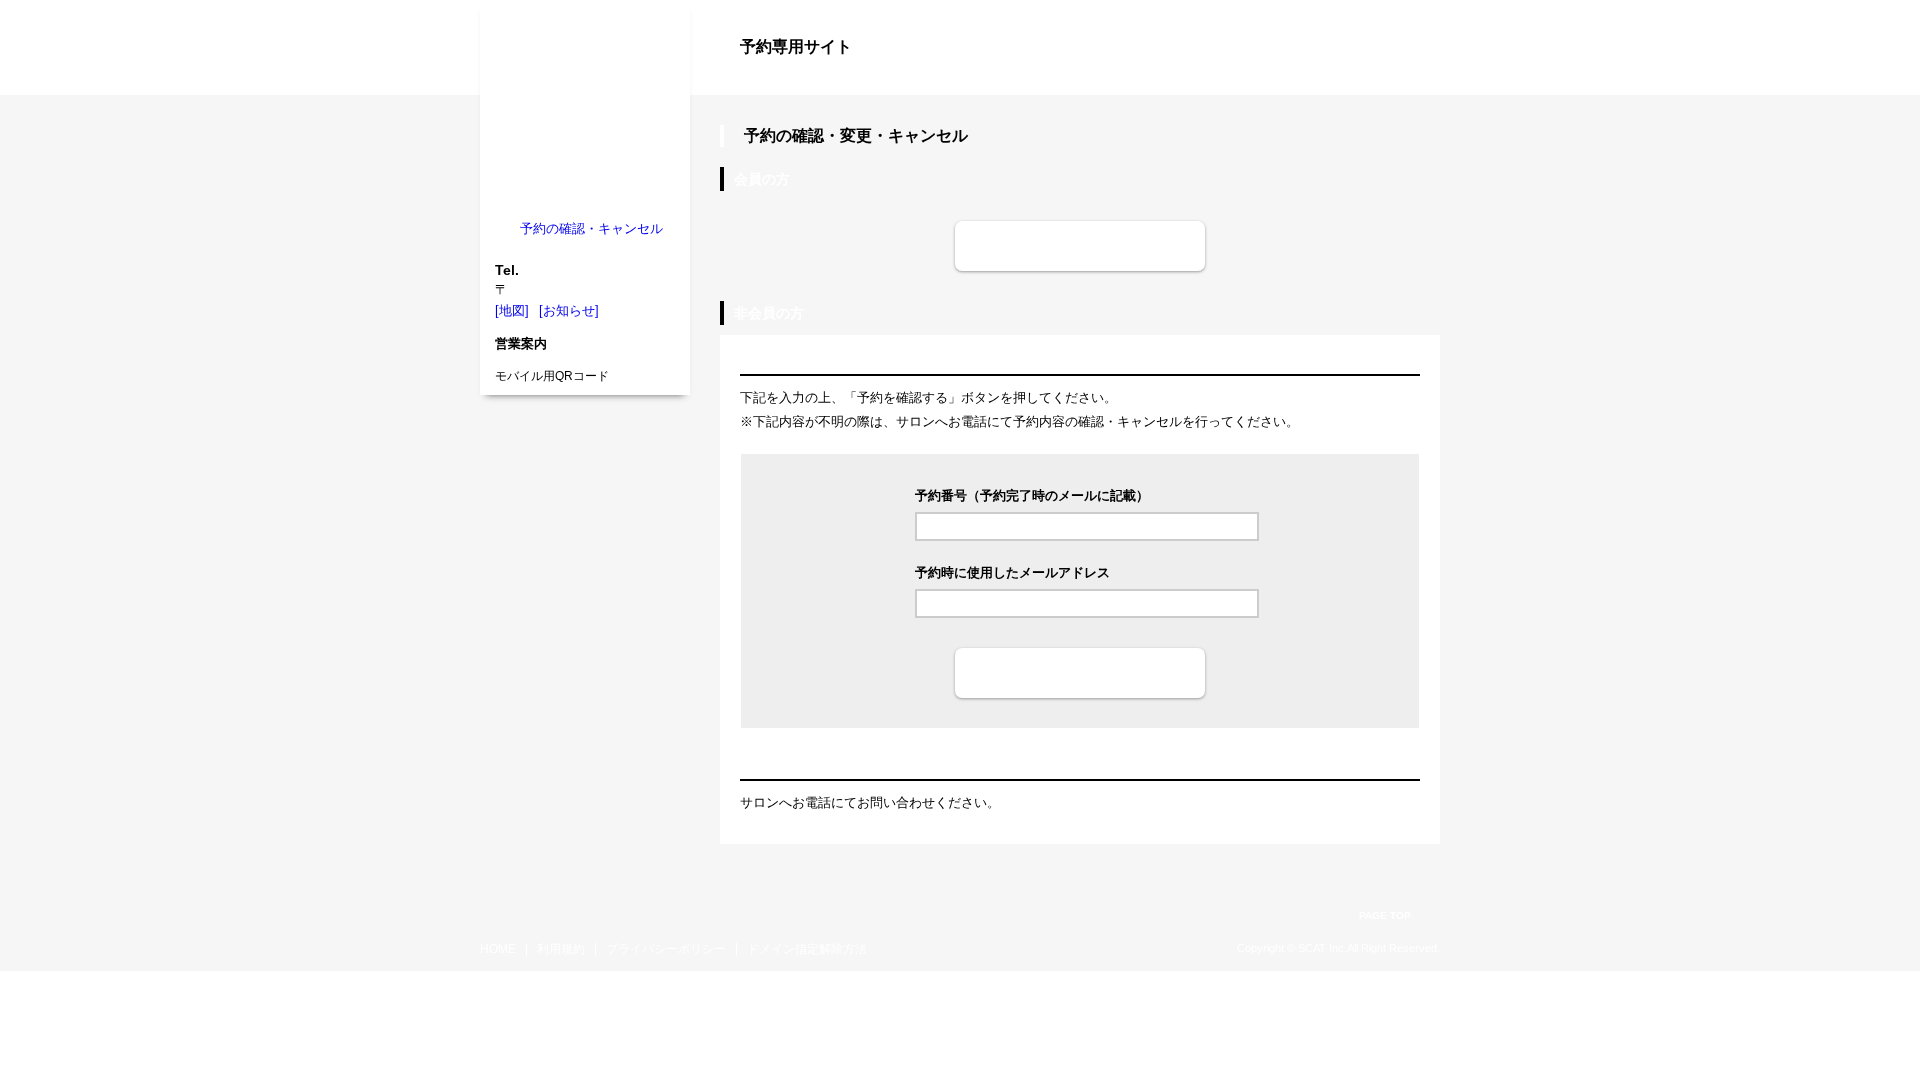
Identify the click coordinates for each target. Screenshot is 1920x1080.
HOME (498, 949)
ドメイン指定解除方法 (807, 949)
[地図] (512, 310)
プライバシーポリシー (666, 949)
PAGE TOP (1385, 915)
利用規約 (561, 949)
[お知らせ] (569, 310)
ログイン (1400, 82)
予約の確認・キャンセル (591, 228)
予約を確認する (1080, 672)
